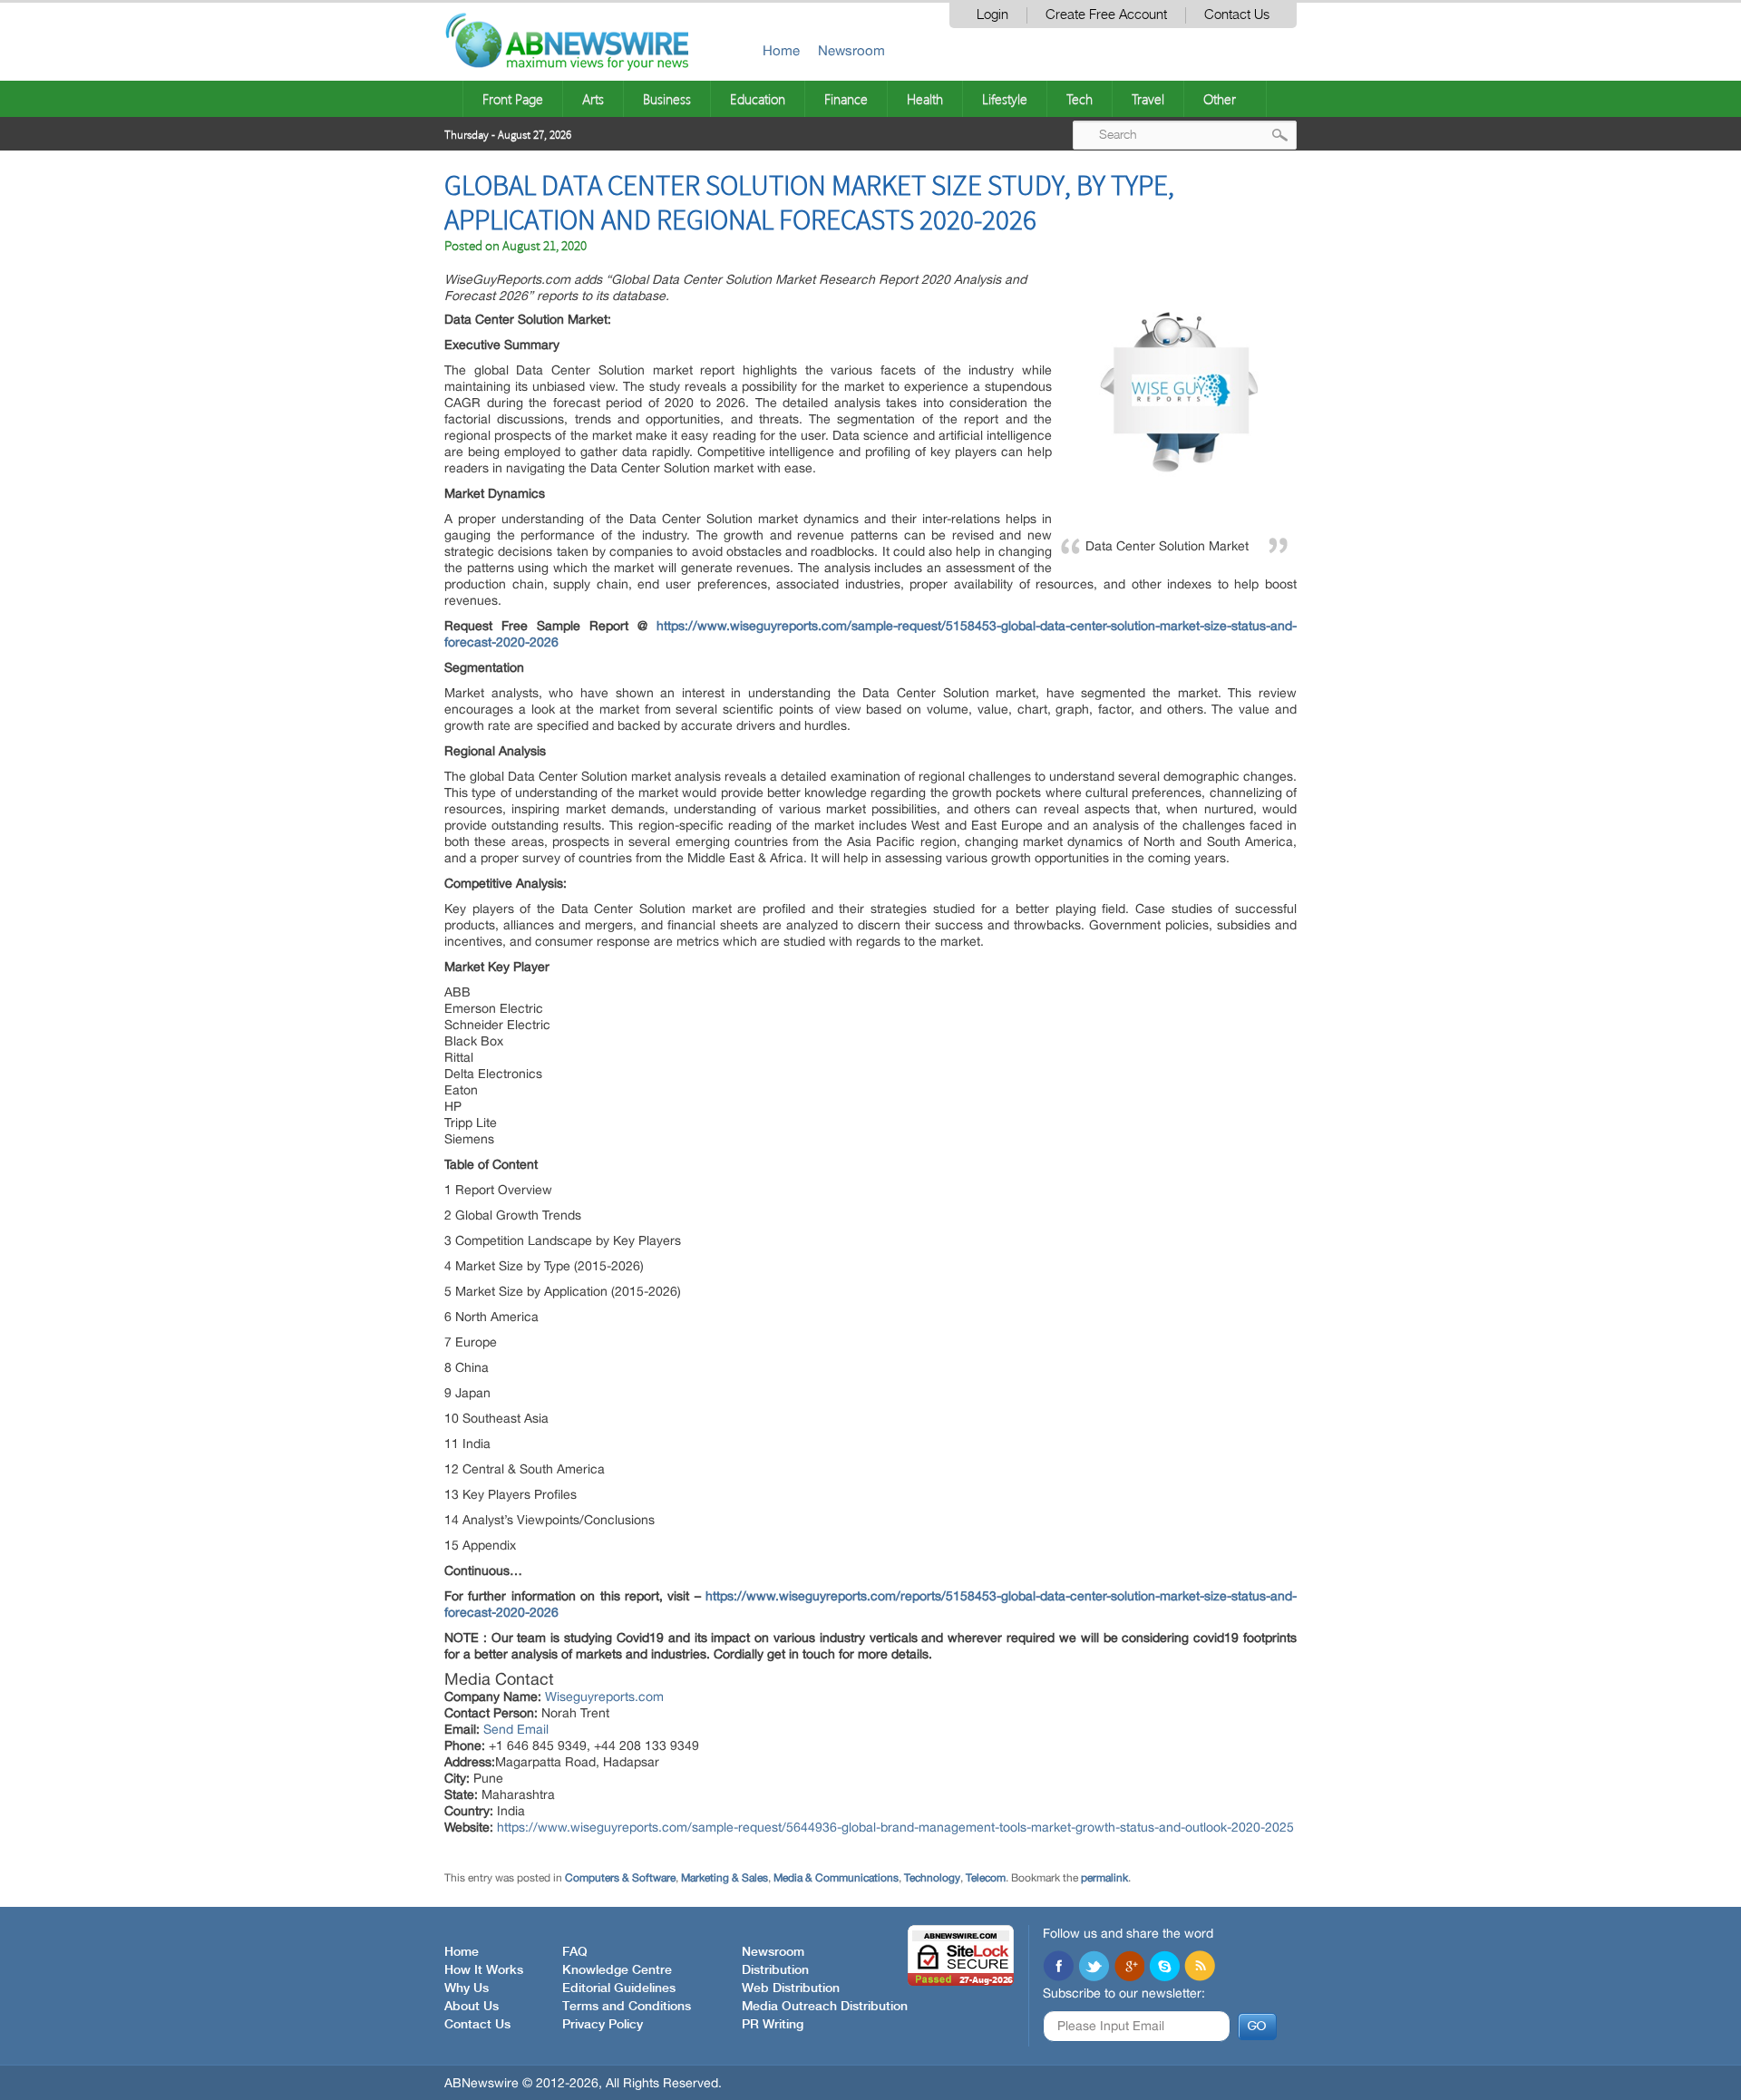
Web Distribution (791, 1988)
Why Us (467, 1988)
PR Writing (773, 2025)
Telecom (986, 1878)
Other (1220, 99)
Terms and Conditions (627, 2007)
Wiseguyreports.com (604, 1697)
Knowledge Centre (617, 1970)
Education (758, 99)
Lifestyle (1005, 99)
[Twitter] (1094, 1968)
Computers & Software (620, 1878)
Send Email (516, 1729)
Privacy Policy (603, 2025)
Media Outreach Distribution (825, 2007)
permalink (1104, 1878)
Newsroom (851, 50)
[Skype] (1164, 1968)
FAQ (575, 1952)
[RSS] (1200, 1968)
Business (667, 99)
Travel (1148, 99)
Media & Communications (836, 1878)
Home (781, 50)
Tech (1080, 99)
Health (925, 99)
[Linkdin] (1129, 1968)
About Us (472, 2007)
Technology (932, 1878)
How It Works (484, 1970)
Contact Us (1237, 15)
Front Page (513, 99)
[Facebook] (1058, 1968)
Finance (846, 99)
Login (992, 15)
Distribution (775, 1970)
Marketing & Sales (725, 1878)
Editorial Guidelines (619, 1988)
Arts (593, 99)
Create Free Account (1106, 15)
